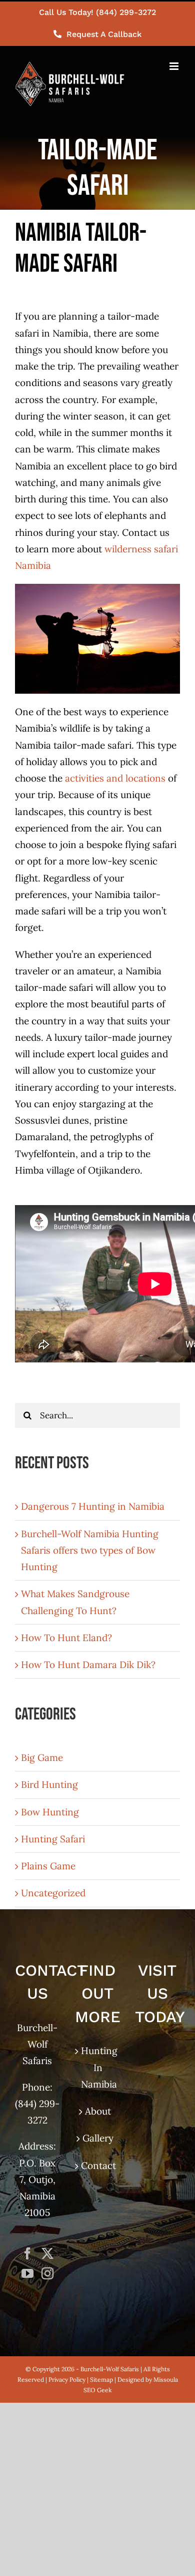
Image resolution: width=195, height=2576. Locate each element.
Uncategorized (53, 1893)
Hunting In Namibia (98, 2067)
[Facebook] (27, 2253)
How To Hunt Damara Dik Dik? (88, 1665)
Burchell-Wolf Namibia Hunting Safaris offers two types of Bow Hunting (90, 1550)
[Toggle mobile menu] (175, 66)
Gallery (98, 2138)
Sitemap (101, 2379)
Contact (98, 2165)
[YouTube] (27, 2273)
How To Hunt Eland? (66, 1638)
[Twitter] (47, 2253)
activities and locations (115, 778)
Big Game (42, 1757)
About (98, 2111)
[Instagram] (47, 2273)
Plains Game (48, 1866)
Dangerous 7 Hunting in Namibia (93, 1506)
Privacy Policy (67, 2379)
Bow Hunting (50, 1812)
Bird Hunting (49, 1784)
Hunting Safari (53, 1839)
